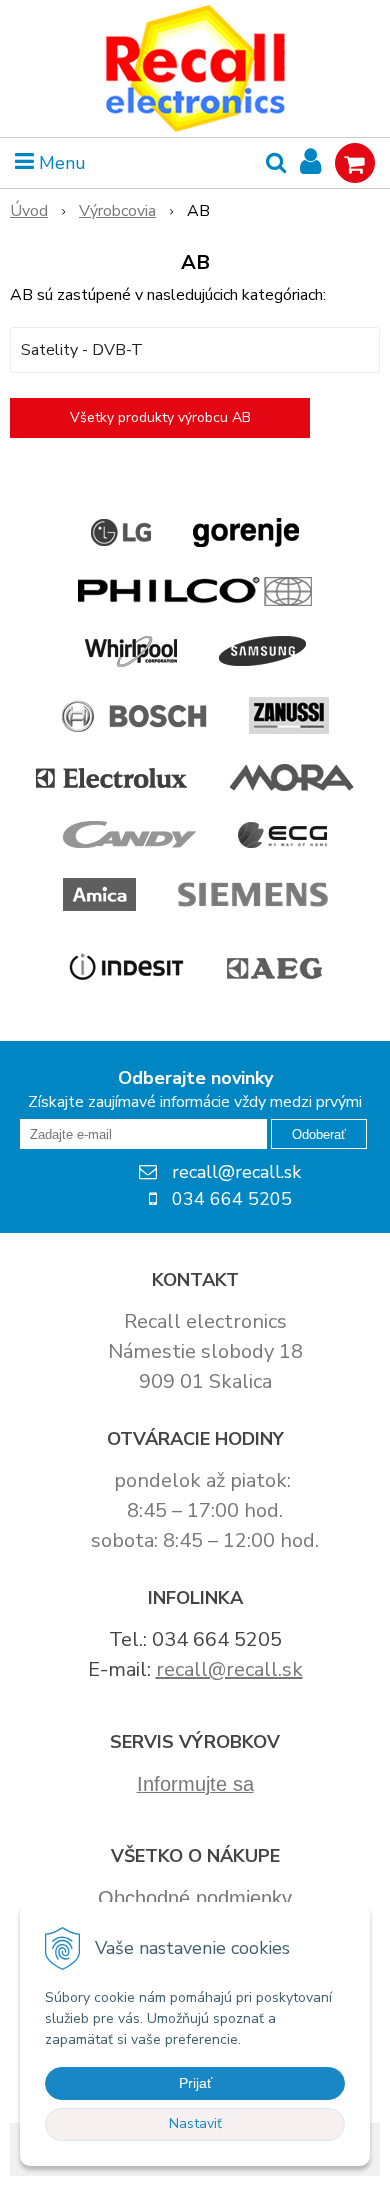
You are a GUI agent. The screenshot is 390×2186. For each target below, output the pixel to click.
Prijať (195, 2083)
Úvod (29, 211)
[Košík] (355, 163)
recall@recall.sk (229, 1669)
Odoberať (319, 1134)
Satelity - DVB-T (82, 350)
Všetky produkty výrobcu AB (160, 417)
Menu (60, 163)
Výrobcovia (117, 211)
